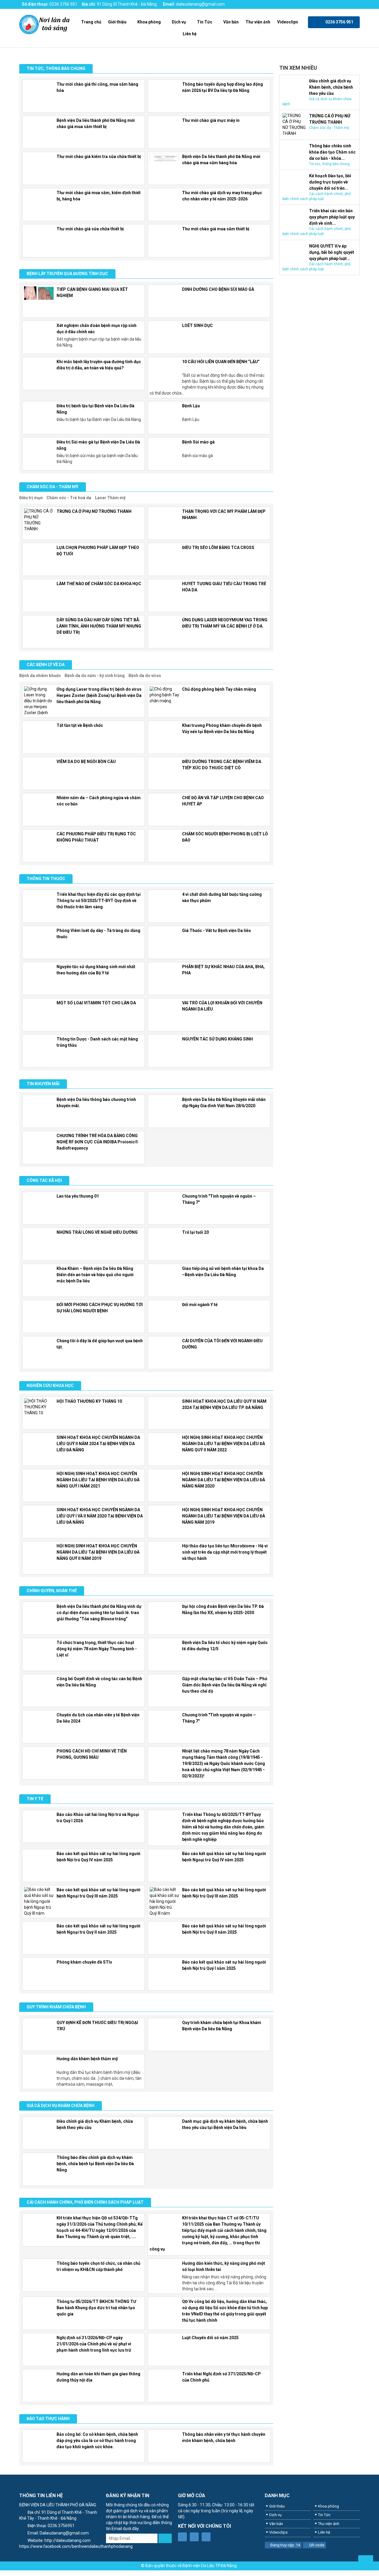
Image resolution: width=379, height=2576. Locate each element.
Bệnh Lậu (191, 406)
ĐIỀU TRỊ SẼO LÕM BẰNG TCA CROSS (218, 548)
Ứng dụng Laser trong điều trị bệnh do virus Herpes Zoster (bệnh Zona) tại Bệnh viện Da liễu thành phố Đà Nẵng (99, 695)
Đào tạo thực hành (48, 2419)
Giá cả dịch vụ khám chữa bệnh (61, 2106)
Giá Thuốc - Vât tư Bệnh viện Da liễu (216, 931)
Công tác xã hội (44, 1180)
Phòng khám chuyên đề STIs (84, 1962)
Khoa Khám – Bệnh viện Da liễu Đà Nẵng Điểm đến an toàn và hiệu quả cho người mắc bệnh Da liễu (95, 1275)
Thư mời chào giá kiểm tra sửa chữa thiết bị (99, 157)
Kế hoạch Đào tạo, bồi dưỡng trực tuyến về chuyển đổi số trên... (330, 182)
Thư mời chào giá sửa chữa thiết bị (90, 229)
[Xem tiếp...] (271, 498)
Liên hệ (190, 34)
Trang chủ (91, 22)
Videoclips (288, 22)
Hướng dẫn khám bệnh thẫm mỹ (87, 2059)
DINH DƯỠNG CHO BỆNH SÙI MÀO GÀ (218, 289)
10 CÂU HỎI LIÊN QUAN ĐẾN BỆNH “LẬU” (221, 362)
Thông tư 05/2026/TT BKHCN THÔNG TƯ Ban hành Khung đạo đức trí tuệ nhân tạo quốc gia (96, 2308)
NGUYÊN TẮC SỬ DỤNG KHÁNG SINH (217, 1039)
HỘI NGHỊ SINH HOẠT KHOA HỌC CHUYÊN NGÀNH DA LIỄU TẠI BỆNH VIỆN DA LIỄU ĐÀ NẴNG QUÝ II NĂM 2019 (98, 1552)
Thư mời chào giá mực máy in (211, 120)
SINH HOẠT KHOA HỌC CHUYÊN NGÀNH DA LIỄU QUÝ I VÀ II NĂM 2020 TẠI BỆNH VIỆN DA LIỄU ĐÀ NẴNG (100, 1516)
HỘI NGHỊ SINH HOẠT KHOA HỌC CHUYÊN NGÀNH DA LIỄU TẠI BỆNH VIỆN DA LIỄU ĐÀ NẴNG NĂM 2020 (224, 1480)
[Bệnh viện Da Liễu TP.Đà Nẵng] (45, 24)
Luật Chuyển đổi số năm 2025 (210, 2338)
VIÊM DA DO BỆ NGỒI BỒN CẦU (86, 762)
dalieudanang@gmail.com (200, 4)
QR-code (317, 2545)
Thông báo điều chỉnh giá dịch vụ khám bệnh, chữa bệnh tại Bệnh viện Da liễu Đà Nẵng (95, 2164)
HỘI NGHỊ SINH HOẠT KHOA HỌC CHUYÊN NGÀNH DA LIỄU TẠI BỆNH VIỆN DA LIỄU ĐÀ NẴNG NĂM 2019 (224, 1516)
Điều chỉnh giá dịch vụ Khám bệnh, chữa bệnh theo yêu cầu (331, 87)
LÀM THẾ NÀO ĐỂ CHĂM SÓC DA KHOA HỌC (99, 584)
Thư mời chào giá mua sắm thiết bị (216, 229)
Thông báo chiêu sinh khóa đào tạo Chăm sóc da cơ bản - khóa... (332, 152)
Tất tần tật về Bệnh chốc (80, 725)
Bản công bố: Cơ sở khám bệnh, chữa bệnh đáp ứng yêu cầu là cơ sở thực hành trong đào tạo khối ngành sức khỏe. (97, 2441)
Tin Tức (205, 22)
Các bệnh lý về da (46, 665)
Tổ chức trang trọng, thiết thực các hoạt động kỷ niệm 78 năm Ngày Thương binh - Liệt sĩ (97, 1649)
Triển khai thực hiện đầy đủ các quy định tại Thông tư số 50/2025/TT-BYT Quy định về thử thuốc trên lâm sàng (99, 901)
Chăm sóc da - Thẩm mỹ (53, 487)
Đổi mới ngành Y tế (200, 1305)
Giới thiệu (117, 22)
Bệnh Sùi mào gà (198, 442)
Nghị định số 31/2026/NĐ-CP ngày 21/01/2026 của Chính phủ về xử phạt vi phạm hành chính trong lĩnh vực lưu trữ (94, 2344)
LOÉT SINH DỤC (197, 325)
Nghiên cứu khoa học (50, 1386)
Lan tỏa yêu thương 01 (78, 1196)
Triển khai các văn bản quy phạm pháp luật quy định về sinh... (332, 217)
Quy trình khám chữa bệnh (56, 2007)
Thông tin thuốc (46, 879)
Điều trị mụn (31, 498)
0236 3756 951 (63, 4)
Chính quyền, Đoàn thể (52, 1591)
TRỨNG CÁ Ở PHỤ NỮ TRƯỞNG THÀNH (94, 511)
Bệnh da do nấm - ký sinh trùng (95, 676)
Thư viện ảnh (258, 22)
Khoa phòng (149, 22)
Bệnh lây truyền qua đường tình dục (67, 274)
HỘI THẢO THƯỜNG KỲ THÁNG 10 (89, 1401)
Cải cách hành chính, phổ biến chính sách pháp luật (85, 2202)
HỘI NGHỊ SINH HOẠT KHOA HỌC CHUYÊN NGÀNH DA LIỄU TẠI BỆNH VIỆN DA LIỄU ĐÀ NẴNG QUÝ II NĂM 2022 (224, 1444)
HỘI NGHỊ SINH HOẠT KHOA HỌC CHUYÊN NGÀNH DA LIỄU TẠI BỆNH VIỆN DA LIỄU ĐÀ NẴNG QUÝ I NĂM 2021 (98, 1480)
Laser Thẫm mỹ (110, 498)
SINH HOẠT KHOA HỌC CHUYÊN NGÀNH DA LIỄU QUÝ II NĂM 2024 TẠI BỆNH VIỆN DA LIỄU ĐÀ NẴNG (98, 1444)
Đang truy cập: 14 (285, 2545)
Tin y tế (35, 1799)
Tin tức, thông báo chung (56, 68)
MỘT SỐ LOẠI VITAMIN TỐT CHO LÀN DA (96, 1003)
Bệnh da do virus (145, 676)
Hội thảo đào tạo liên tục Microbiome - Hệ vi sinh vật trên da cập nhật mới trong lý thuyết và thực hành (225, 1552)
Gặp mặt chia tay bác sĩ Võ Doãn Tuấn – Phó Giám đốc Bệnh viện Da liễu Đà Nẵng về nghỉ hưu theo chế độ (225, 1685)
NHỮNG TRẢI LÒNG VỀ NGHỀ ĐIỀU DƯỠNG (97, 1232)
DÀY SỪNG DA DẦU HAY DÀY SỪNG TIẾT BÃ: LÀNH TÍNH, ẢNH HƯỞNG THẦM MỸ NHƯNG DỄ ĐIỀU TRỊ (99, 626)
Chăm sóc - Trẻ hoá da (69, 498)
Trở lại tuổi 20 (195, 1232)
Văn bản (231, 22)
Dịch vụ (179, 22)
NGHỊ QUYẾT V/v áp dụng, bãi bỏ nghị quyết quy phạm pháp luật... (332, 252)
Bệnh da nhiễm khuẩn (40, 676)
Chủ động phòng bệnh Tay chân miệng (219, 689)
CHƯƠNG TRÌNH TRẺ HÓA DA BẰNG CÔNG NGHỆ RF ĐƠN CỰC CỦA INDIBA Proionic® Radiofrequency (97, 1142)
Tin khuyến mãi (43, 1084)
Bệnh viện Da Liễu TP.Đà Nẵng (209, 2566)
